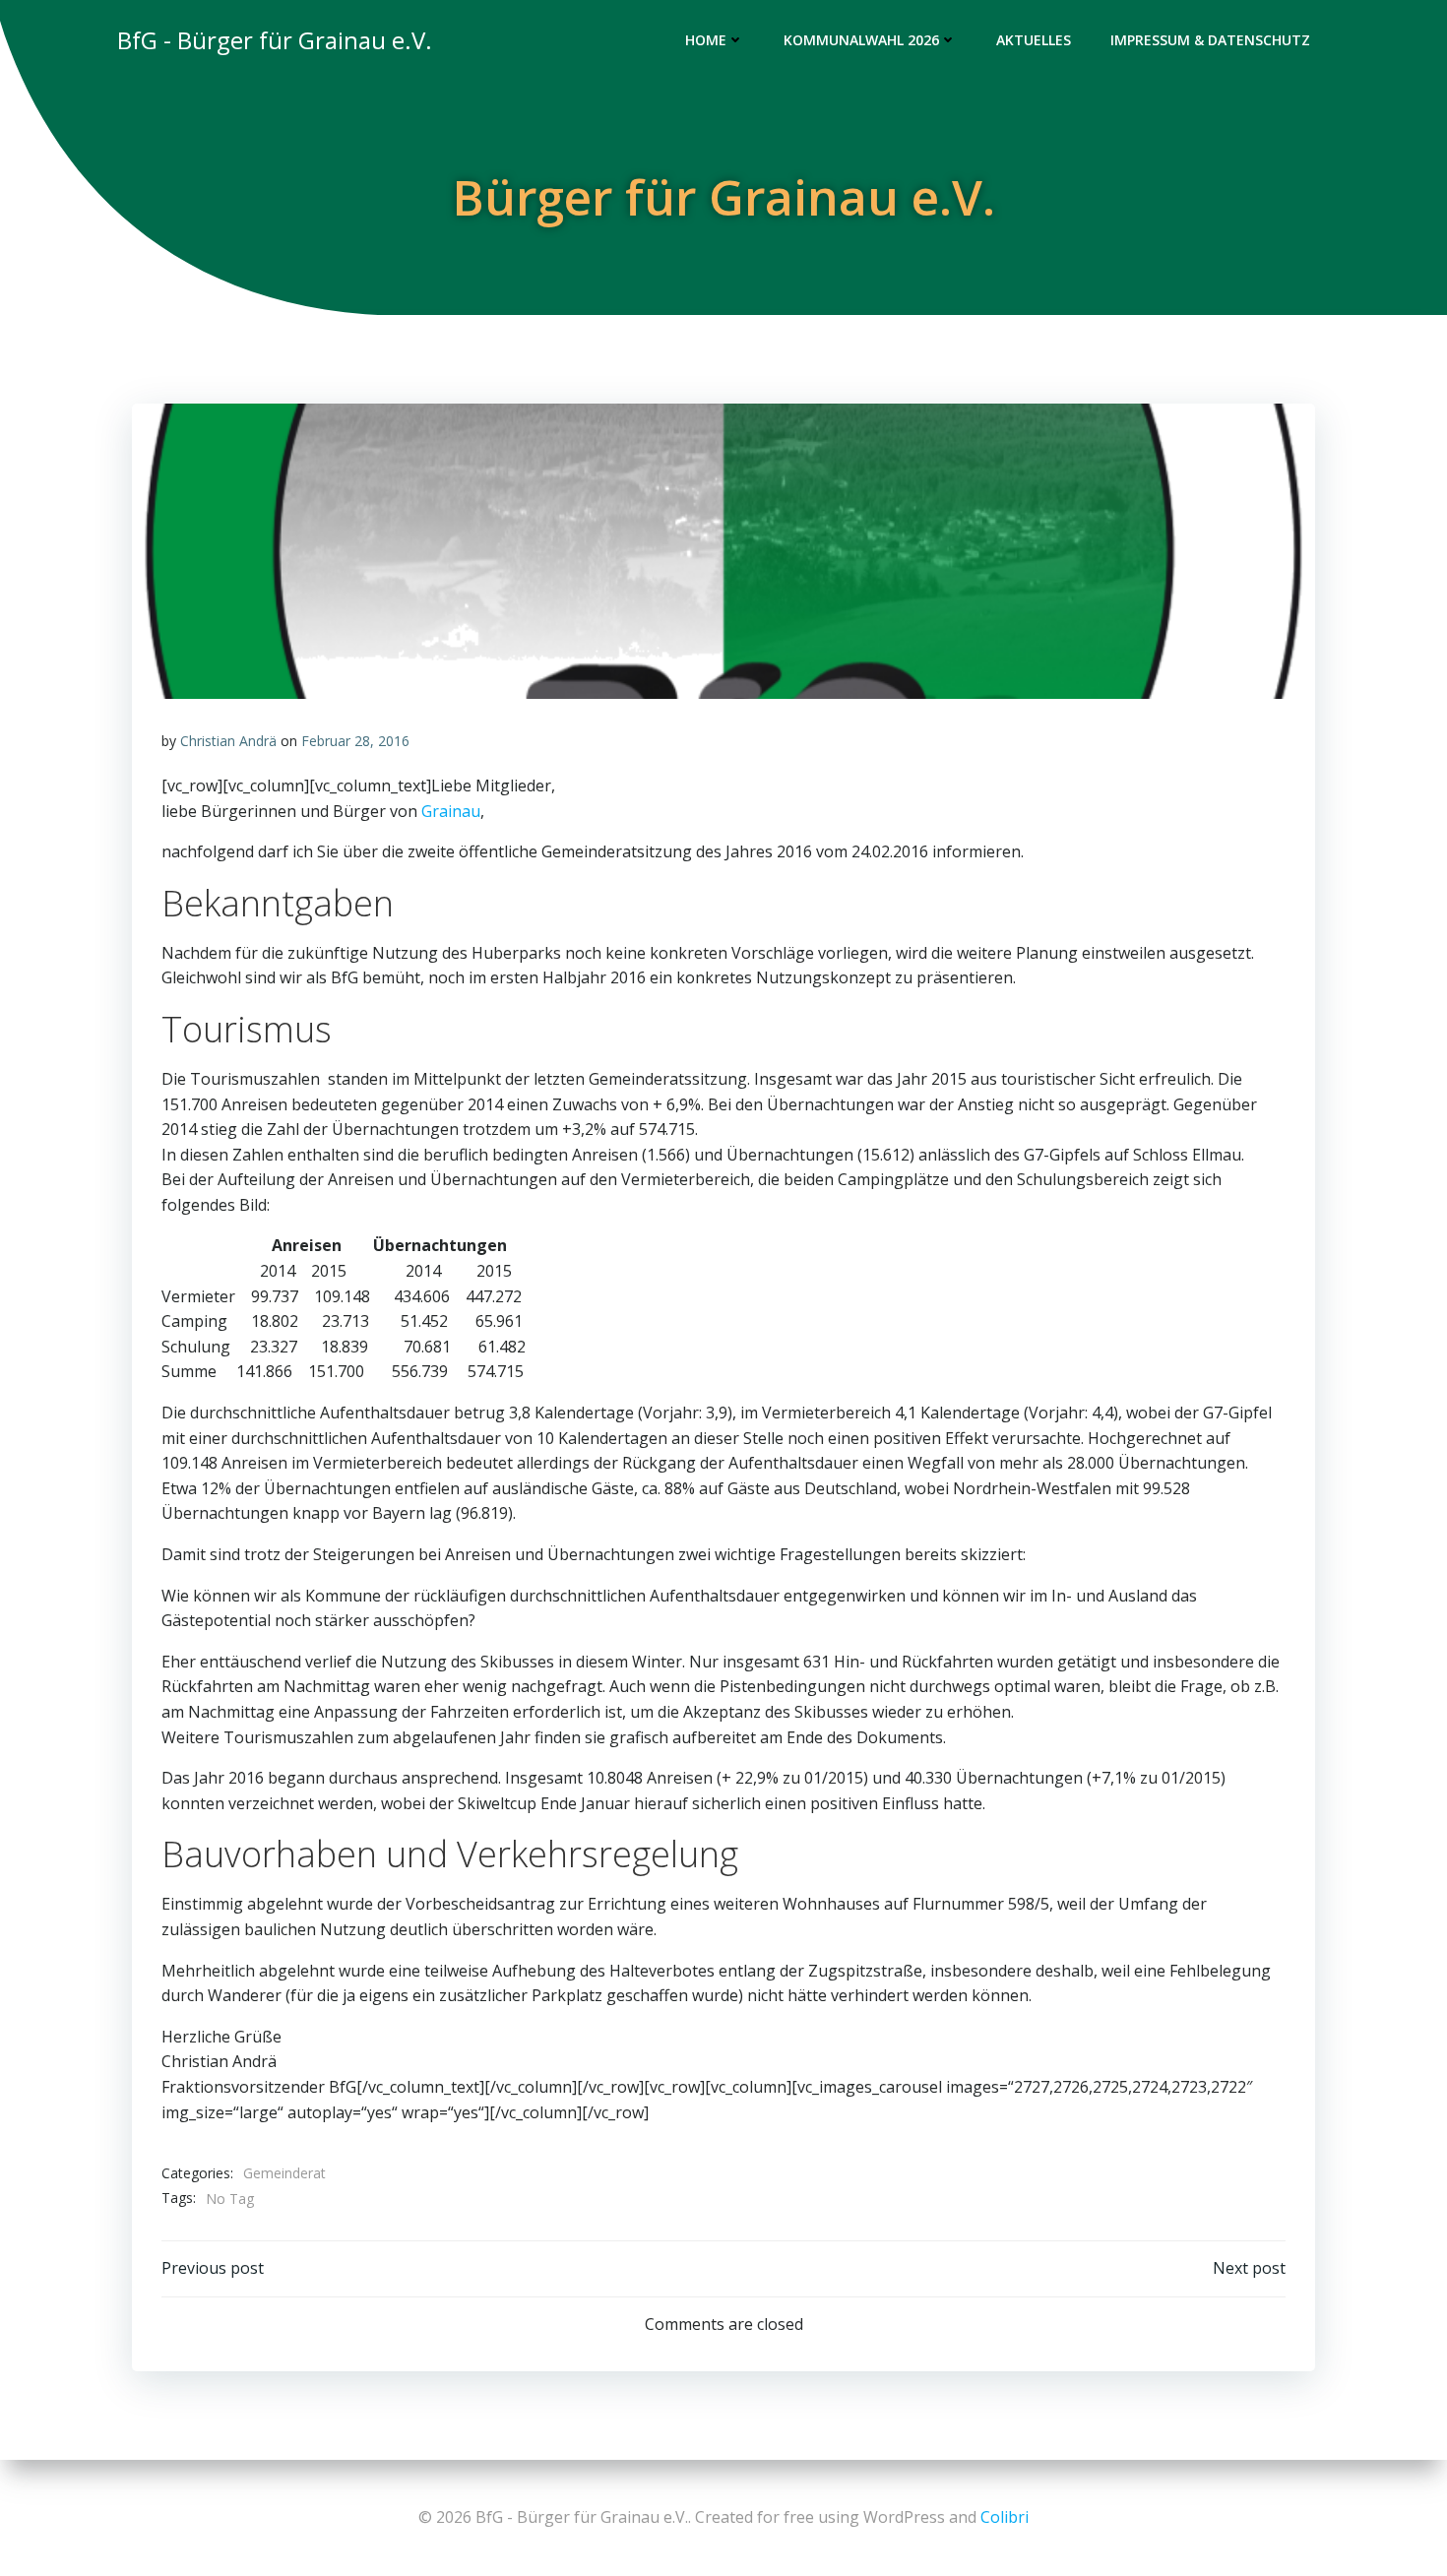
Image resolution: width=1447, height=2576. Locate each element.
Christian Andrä (228, 741)
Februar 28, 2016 (355, 741)
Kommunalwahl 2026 (861, 40)
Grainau (451, 811)
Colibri (1005, 2517)
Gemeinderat (284, 2173)
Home (706, 40)
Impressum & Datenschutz (1210, 40)
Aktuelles (1034, 40)
